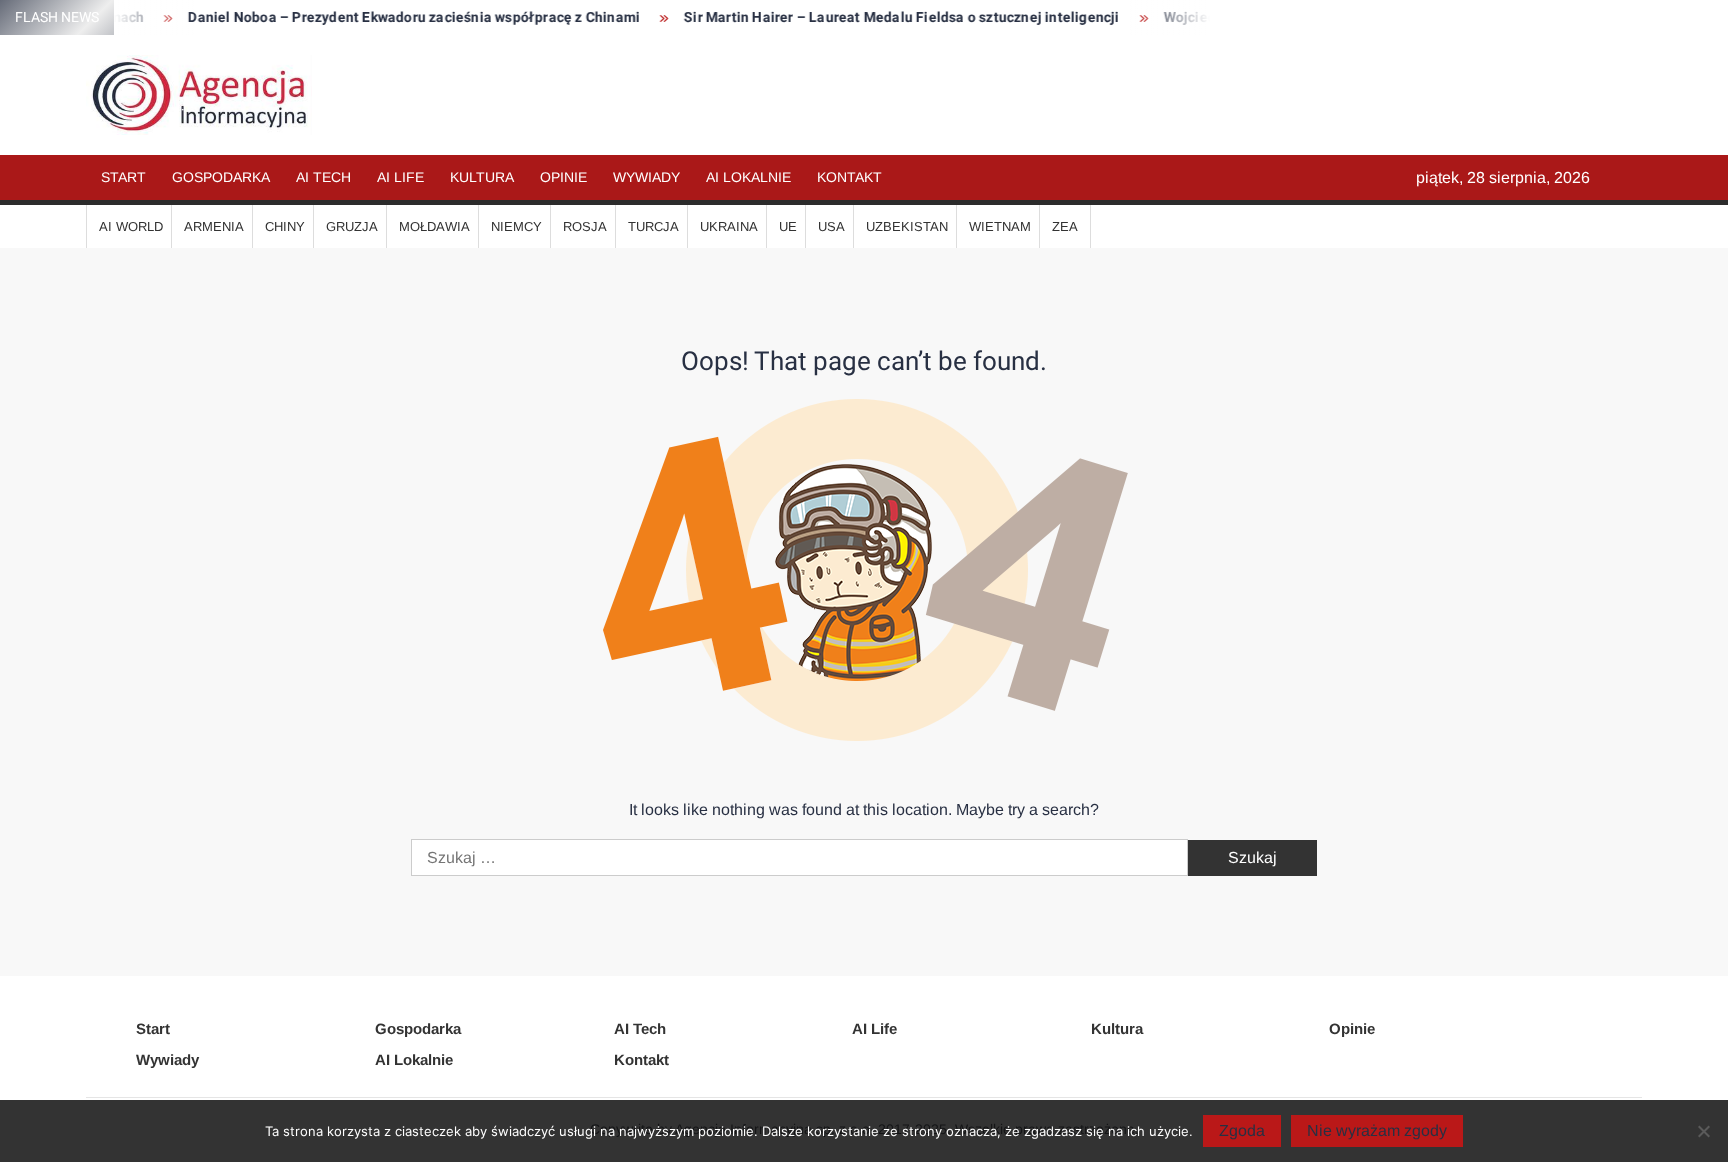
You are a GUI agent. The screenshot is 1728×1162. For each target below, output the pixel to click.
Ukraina (729, 226)
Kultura (482, 177)
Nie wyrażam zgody (1377, 1130)
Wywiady (646, 177)
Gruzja (352, 226)
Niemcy (516, 226)
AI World (131, 226)
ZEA (1065, 226)
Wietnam (1000, 226)
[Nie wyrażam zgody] (1703, 1131)
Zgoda (1242, 1130)
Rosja (585, 226)
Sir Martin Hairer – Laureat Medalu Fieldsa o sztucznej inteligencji (880, 17)
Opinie (563, 177)
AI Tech (323, 177)
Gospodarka (221, 177)
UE (788, 226)
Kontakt (849, 177)
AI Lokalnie (748, 177)
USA (831, 226)
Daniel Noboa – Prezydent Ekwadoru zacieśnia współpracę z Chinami (393, 17)
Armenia (214, 226)
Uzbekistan (907, 226)
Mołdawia (434, 226)
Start (123, 177)
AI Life (400, 177)
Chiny (285, 226)
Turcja (653, 226)
